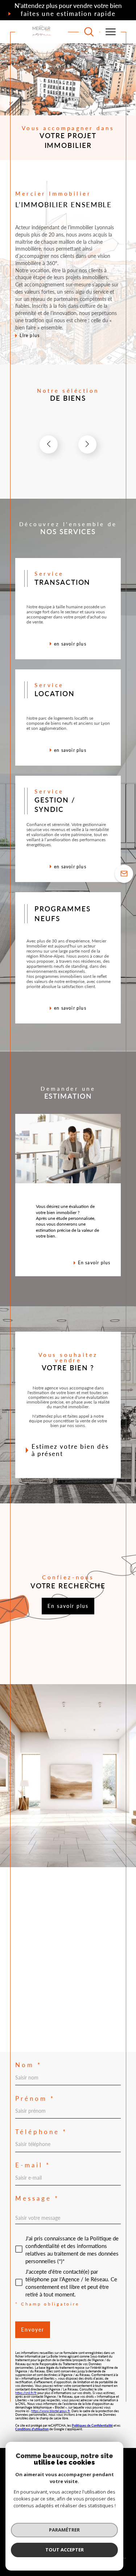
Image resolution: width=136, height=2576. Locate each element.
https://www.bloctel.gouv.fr (51, 2411)
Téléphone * (41, 2132)
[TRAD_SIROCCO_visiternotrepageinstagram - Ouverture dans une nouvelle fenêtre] (44, 2029)
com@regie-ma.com (39, 1951)
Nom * (28, 2065)
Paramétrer (64, 2530)
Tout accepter (65, 2550)
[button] (87, 444)
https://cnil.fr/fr (26, 2393)
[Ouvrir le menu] (110, 32)
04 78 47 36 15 (36, 1938)
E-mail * (33, 2165)
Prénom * (35, 2099)
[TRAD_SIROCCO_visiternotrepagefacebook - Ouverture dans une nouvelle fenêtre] (23, 2029)
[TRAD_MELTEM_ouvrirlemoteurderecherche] (89, 32)
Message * (37, 2199)
